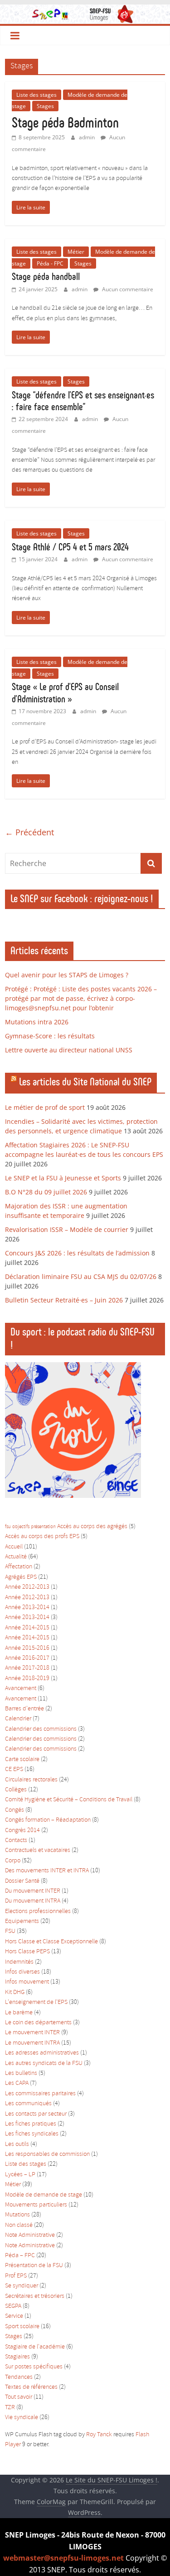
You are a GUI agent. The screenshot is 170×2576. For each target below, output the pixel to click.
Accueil (14, 1547)
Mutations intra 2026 (37, 1022)
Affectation (19, 1567)
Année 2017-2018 (27, 1668)
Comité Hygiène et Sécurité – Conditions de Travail (69, 1800)
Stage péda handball (46, 277)
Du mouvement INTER (33, 1891)
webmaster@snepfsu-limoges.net (63, 2558)
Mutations (17, 2215)
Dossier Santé (22, 1881)
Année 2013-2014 (27, 1608)
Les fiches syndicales (32, 2134)
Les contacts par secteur (36, 2114)
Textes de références (31, 2387)
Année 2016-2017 (27, 1658)
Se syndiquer (22, 2286)
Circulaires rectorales (31, 1780)
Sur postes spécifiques (34, 2367)
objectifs (21, 1527)
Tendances (19, 2377)
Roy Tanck (99, 2435)
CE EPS (14, 1769)
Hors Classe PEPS (27, 1952)
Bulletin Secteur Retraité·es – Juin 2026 (64, 1300)
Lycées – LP (20, 2175)
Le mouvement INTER (32, 2033)
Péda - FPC (50, 263)
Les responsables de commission (47, 2154)
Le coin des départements (38, 2023)
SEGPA (13, 2306)
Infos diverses (22, 1972)
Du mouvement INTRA (33, 1901)
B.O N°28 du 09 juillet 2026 (46, 1192)
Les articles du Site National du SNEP (85, 1082)
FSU (10, 1931)
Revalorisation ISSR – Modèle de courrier (67, 1229)
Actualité (16, 1557)
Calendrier (18, 1719)
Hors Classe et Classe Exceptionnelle (51, 1942)
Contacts (16, 1840)
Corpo (13, 1861)
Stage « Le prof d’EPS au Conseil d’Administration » (65, 693)
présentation (43, 1527)
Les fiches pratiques (31, 2124)
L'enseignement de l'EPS (36, 2002)
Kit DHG (15, 1992)
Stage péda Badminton (65, 123)
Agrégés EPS (21, 1577)
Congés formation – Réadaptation (48, 1820)
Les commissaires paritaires (40, 2094)
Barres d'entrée (24, 1709)
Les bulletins (21, 2073)
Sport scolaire (22, 2327)
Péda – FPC (20, 2256)
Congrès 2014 (22, 1830)
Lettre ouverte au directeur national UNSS (69, 1050)
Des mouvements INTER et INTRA (47, 1871)
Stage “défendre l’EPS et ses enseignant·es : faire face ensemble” (83, 401)
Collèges (16, 1790)
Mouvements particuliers (36, 2205)
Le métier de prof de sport (45, 1107)
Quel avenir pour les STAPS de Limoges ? (67, 975)
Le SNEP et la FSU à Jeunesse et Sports (63, 1178)
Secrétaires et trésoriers (35, 2296)
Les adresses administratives (42, 2053)
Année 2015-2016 (27, 1648)
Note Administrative (30, 2235)
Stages (45, 106)
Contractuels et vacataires (38, 1850)
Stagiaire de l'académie (35, 2347)
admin (87, 137)
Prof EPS (16, 2276)
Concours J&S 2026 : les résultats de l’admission (77, 1253)
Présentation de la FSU (34, 2266)
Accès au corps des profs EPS (42, 1537)
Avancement (21, 1688)
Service (14, 2316)
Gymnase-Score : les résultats (50, 1036)
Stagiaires (17, 2357)
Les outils (17, 2144)
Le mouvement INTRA (32, 2043)
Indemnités (19, 1962)
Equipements (22, 1921)
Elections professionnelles (38, 1911)
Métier (76, 252)
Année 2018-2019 (27, 1679)
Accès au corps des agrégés (92, 1527)
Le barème (19, 2013)
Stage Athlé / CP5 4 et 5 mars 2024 (70, 547)
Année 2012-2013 (27, 1587)
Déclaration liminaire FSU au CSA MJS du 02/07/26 (81, 1276)
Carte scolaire (22, 1759)
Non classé (19, 2225)
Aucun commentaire (127, 289)
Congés (15, 1810)
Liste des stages (36, 95)
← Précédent (29, 832)
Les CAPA (17, 2083)
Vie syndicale (22, 2417)
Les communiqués (28, 2104)
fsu (8, 1527)
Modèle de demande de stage (44, 2195)
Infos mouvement (27, 1982)
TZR (10, 2408)
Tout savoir (19, 2397)
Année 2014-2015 (27, 1628)
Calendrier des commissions (41, 1729)
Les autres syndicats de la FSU (44, 2063)
